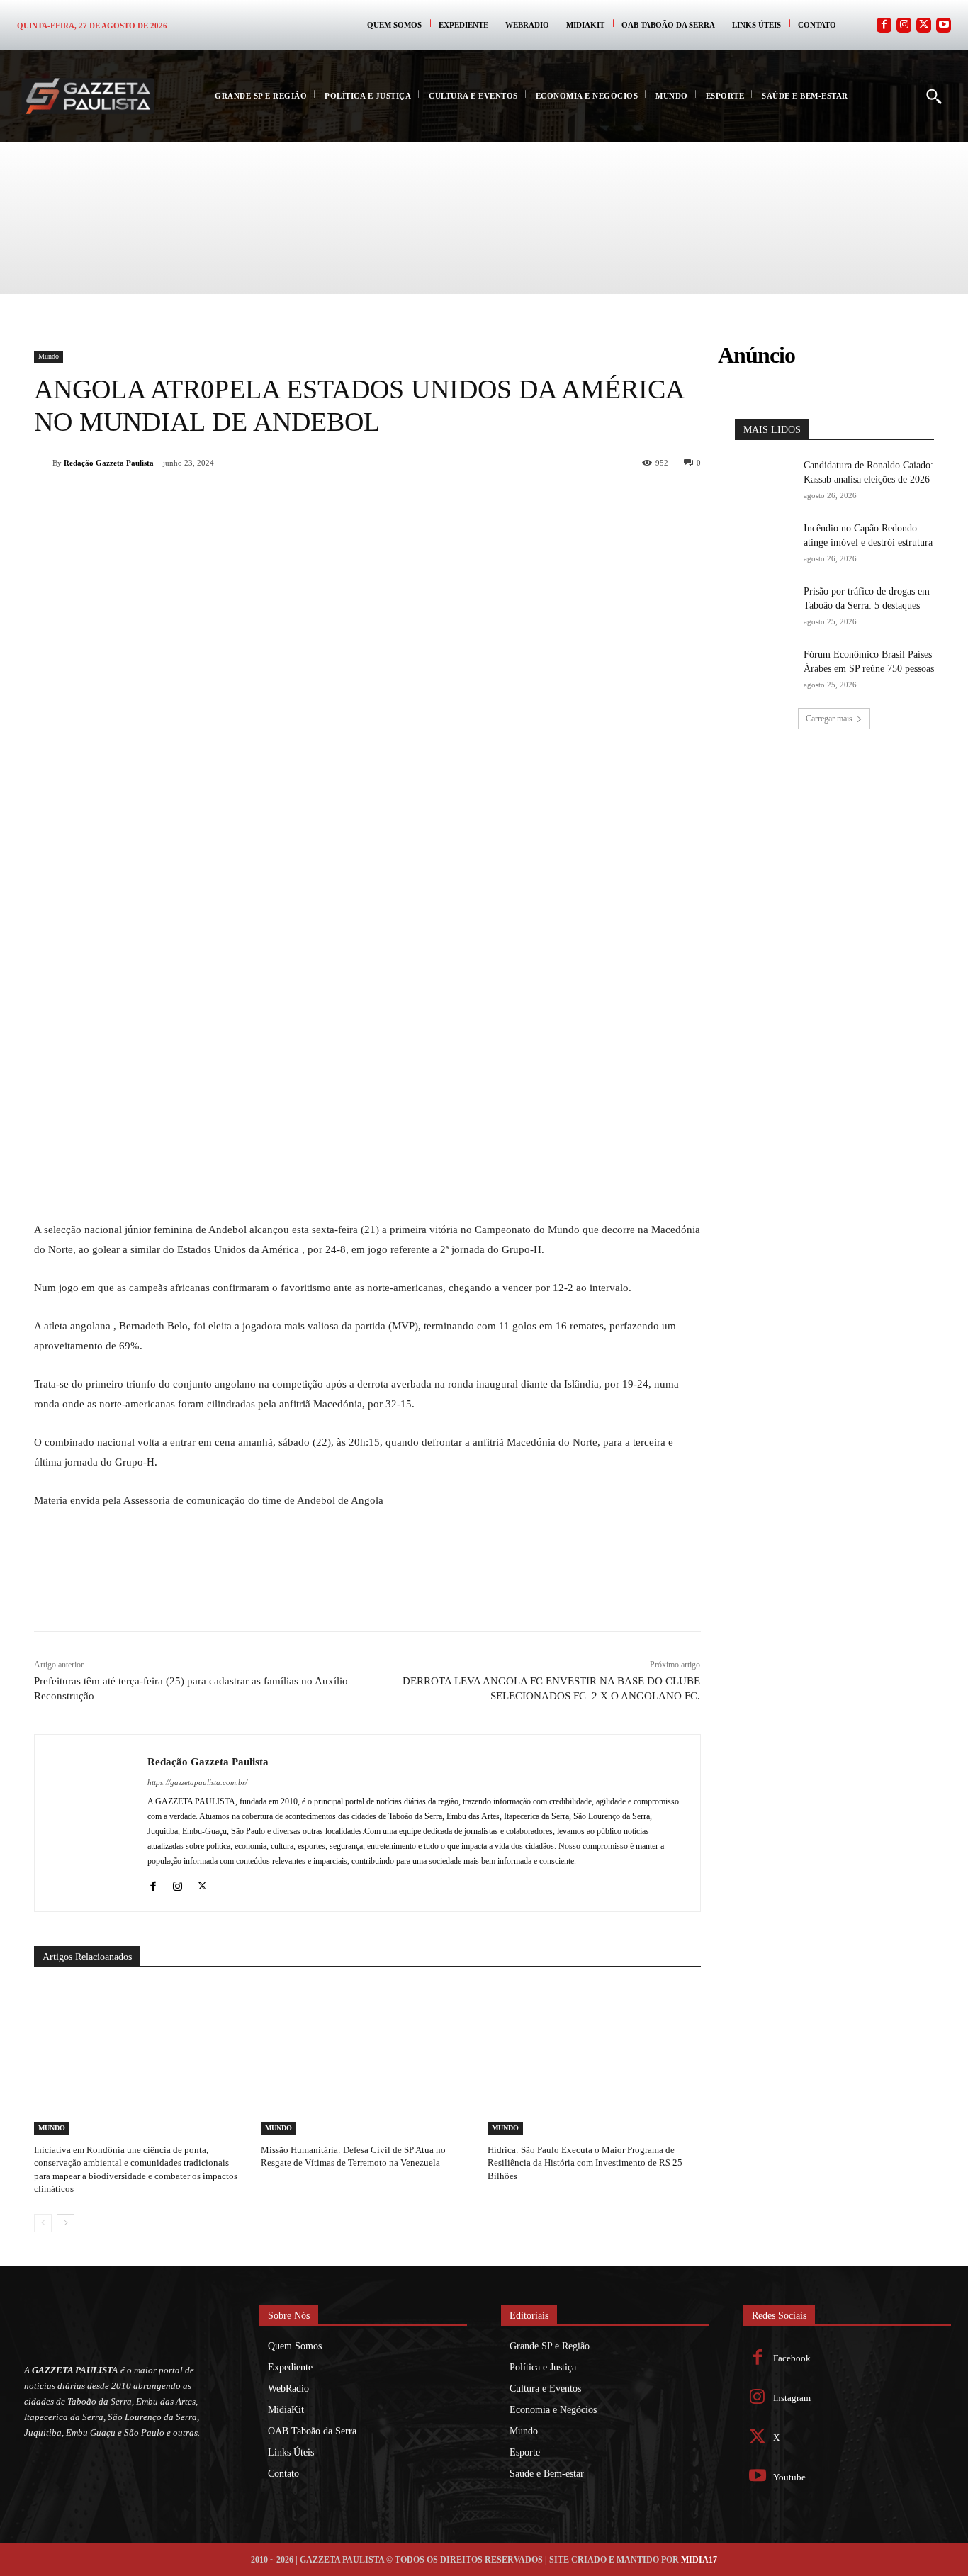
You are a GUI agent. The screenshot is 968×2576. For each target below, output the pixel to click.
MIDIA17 (699, 2560)
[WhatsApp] (227, 500)
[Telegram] (292, 500)
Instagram (792, 2398)
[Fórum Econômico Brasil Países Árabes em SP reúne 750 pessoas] (765, 669)
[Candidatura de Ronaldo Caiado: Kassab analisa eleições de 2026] (765, 479)
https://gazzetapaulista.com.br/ (197, 1782)
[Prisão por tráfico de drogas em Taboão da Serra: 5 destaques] (765, 606)
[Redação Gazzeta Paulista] (43, 463)
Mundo (49, 356)
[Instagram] (904, 25)
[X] (194, 500)
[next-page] (66, 2223)
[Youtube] (944, 25)
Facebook (792, 2358)
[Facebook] (884, 25)
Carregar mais (829, 719)
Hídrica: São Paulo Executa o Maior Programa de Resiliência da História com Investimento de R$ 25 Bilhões (585, 2162)
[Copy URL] (325, 500)
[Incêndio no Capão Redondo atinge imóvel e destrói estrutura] (765, 542)
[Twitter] (924, 25)
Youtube (789, 2477)
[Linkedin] (259, 500)
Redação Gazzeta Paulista (109, 463)
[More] (358, 500)
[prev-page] (43, 2223)
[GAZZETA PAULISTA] (88, 96)
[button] (933, 96)
